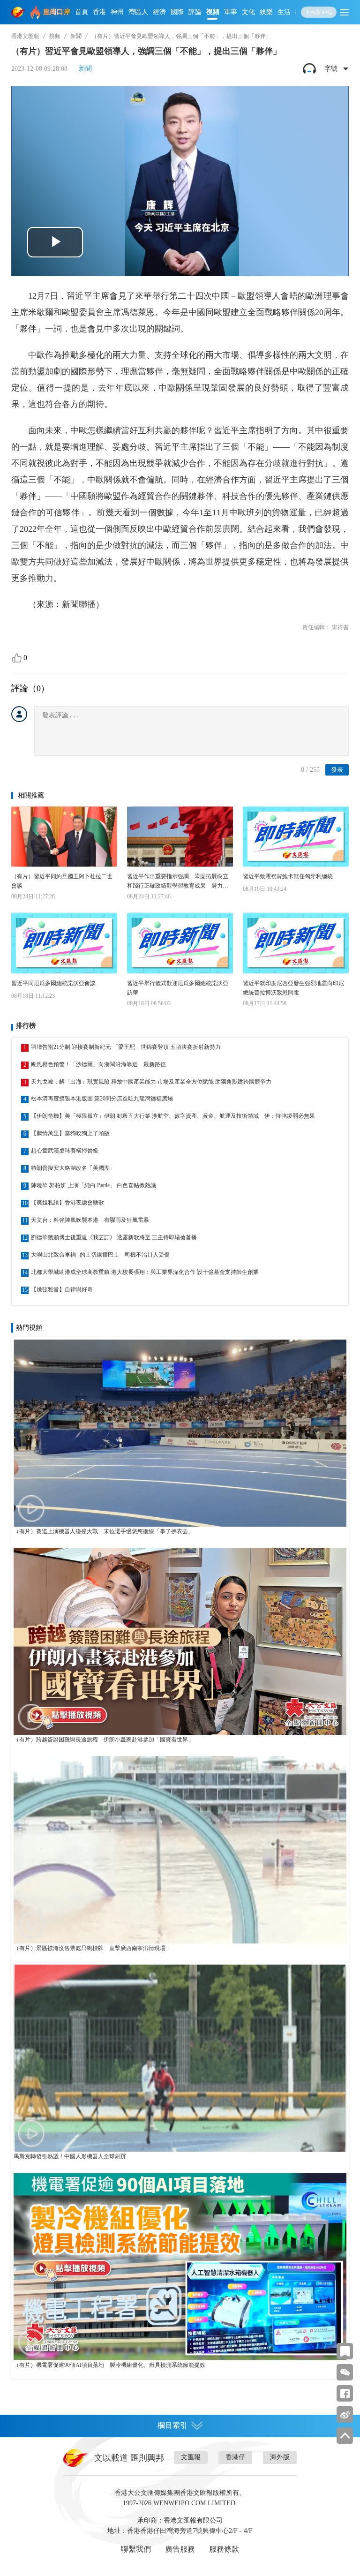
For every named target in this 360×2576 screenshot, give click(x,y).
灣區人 (138, 12)
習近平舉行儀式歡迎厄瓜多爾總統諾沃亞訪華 (178, 988)
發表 (337, 770)
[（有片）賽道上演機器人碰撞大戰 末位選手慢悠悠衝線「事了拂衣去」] (180, 1433)
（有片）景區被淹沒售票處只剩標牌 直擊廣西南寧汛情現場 (90, 1948)
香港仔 (235, 2457)
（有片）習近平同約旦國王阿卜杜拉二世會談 (62, 881)
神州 (117, 12)
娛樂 (266, 12)
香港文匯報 (25, 36)
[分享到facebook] (345, 2393)
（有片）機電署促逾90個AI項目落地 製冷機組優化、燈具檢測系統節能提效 (109, 2365)
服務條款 (224, 2549)
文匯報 (191, 2457)
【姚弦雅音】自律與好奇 (62, 1289)
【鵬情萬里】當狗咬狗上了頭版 (70, 1133)
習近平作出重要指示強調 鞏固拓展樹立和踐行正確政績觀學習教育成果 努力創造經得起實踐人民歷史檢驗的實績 (178, 882)
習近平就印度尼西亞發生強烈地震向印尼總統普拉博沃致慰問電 (293, 988)
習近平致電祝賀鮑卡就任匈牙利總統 (288, 876)
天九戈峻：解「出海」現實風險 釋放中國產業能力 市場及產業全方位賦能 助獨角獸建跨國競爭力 (151, 1082)
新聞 (76, 36)
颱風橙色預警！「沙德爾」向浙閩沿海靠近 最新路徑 (98, 1064)
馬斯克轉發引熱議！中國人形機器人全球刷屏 (70, 2156)
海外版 (280, 2457)
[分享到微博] (345, 2414)
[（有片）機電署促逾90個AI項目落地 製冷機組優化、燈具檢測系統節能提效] (180, 2266)
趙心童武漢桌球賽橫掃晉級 (65, 1151)
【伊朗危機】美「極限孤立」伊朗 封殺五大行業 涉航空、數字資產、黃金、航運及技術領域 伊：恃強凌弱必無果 (173, 1116)
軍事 (231, 12)
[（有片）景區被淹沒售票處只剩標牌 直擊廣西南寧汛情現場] (180, 1849)
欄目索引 (172, 2425)
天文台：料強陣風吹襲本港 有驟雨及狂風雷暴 (90, 1220)
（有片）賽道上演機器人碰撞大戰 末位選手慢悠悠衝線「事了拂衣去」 (104, 1531)
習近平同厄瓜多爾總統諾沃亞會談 (53, 983)
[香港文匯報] (19, 12)
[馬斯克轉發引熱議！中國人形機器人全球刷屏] (180, 2058)
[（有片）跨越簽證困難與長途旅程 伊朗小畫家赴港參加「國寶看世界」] (180, 1641)
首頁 (82, 12)
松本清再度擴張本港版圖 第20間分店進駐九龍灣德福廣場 (102, 1099)
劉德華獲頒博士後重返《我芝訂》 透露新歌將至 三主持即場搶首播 (114, 1237)
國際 (177, 12)
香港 (99, 12)
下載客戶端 (319, 12)
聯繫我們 (136, 2549)
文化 (248, 12)
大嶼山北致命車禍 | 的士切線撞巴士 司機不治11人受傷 (100, 1255)
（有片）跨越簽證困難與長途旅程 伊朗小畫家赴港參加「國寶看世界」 (104, 1740)
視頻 (213, 12)
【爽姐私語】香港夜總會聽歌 (67, 1203)
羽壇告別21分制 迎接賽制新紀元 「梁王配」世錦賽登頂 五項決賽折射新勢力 (126, 1047)
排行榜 (26, 1026)
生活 (284, 12)
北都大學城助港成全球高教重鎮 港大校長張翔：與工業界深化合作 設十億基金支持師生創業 (145, 1272)
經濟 (159, 12)
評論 (195, 12)
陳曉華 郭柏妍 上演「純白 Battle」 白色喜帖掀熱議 (94, 1185)
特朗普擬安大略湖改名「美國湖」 (73, 1168)
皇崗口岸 (57, 12)
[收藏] (345, 2351)
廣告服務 (180, 2549)
